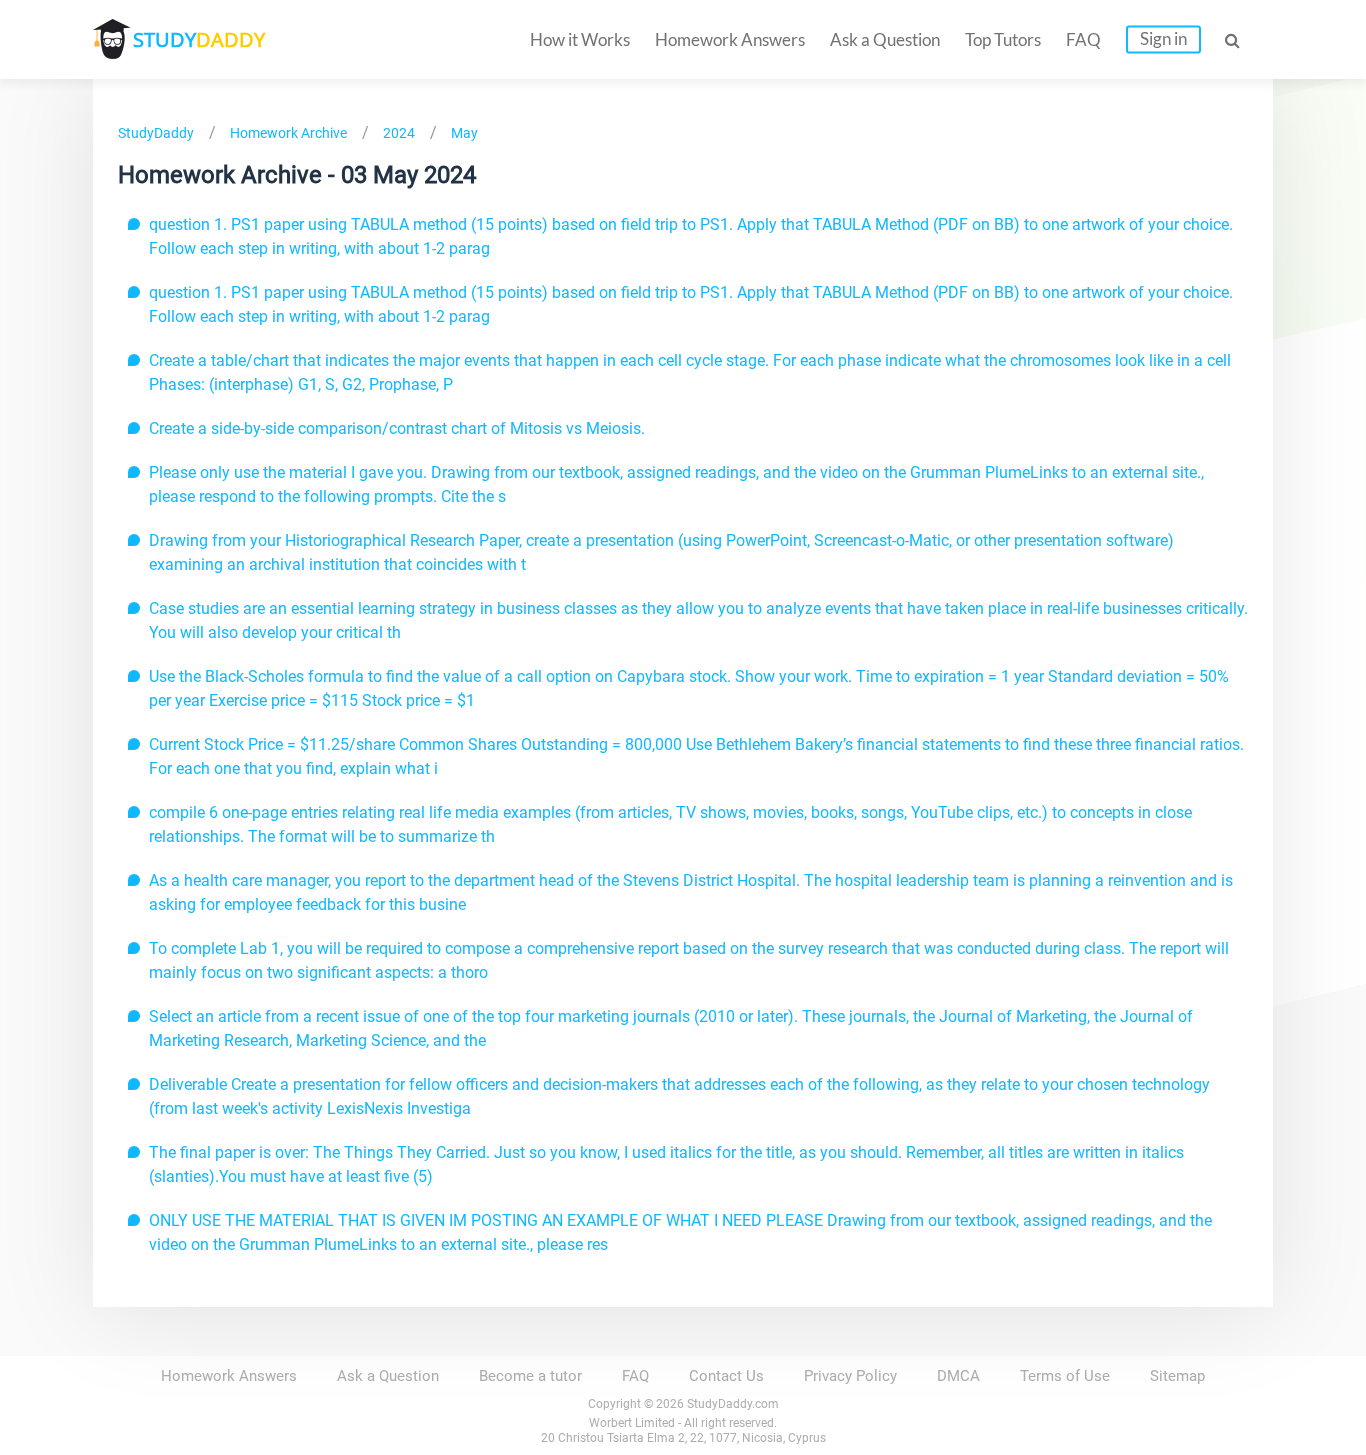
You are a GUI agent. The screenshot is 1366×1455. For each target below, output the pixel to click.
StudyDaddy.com (733, 1404)
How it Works (580, 39)
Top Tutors (1003, 39)
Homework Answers (730, 39)
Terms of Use (1065, 1376)
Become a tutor (530, 1376)
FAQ (1083, 39)
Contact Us (726, 1376)
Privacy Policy (850, 1376)
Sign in (1163, 38)
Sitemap (1177, 1376)
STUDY (199, 39)
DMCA (958, 1376)
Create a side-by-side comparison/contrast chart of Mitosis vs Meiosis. (397, 428)
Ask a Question (885, 39)
